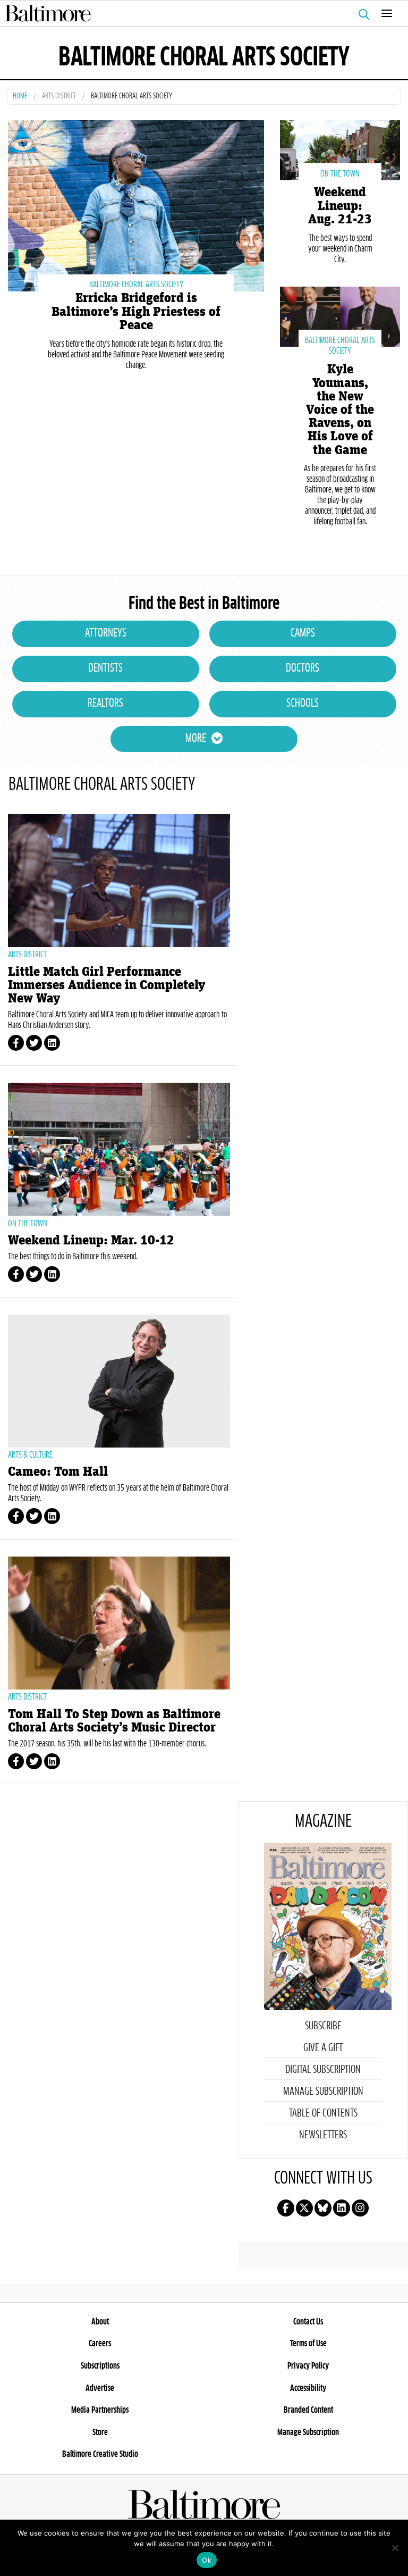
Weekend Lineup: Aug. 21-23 (340, 206)
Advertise (100, 2388)
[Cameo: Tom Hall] (119, 1381)
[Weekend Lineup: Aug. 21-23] (340, 149)
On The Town (340, 174)
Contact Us (308, 2322)
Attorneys (106, 633)
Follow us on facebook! (286, 2208)
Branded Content (308, 2410)
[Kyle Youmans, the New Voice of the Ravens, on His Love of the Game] (340, 316)
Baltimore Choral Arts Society (136, 285)
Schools (303, 704)
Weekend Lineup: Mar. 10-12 (91, 1240)
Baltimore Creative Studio (100, 2454)
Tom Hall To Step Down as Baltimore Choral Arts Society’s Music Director (114, 1721)
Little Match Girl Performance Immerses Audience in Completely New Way (107, 985)
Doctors (303, 668)
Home (20, 97)
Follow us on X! (304, 2208)
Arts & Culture (30, 1455)
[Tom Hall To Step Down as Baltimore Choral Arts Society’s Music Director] (119, 1623)
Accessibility (308, 2388)
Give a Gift (323, 2048)
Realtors (105, 704)
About (100, 2322)
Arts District (59, 97)
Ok (207, 2560)
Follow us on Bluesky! (323, 2208)
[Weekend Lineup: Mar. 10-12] (119, 1149)
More (196, 739)
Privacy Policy (308, 2366)
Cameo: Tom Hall (58, 1472)
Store (100, 2432)
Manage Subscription (323, 2092)
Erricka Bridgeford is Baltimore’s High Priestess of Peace (136, 311)
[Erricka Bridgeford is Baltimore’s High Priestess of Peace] (136, 204)
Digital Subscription (323, 2070)
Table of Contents (323, 2113)
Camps (303, 633)
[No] (395, 2548)
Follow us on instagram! (360, 2208)
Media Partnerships (100, 2410)
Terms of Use (308, 2344)
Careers (100, 2344)
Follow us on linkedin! (342, 2208)
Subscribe (323, 2026)
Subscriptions (100, 2366)
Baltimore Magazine (200, 13)
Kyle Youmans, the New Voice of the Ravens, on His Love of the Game (340, 409)
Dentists (105, 668)
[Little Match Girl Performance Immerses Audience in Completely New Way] (119, 881)
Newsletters (323, 2135)
